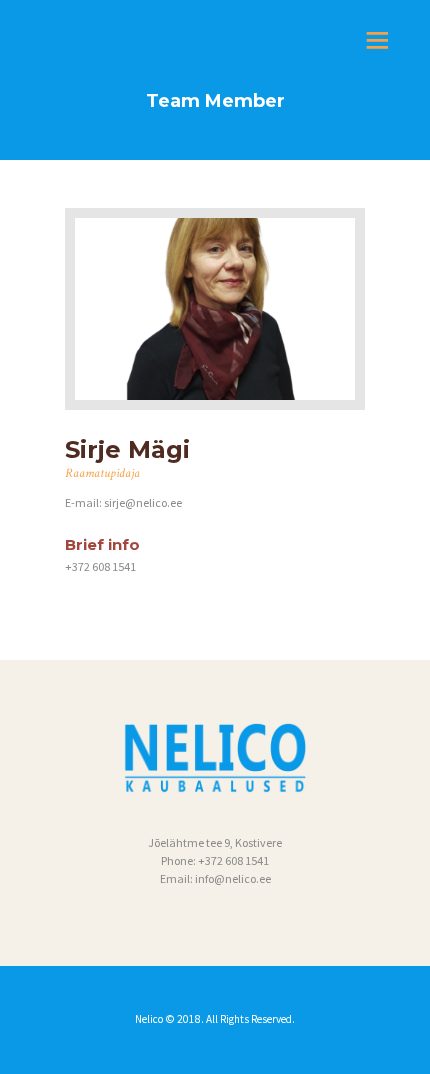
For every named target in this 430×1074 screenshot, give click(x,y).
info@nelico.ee (233, 878)
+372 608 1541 (233, 860)
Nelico (150, 1019)
